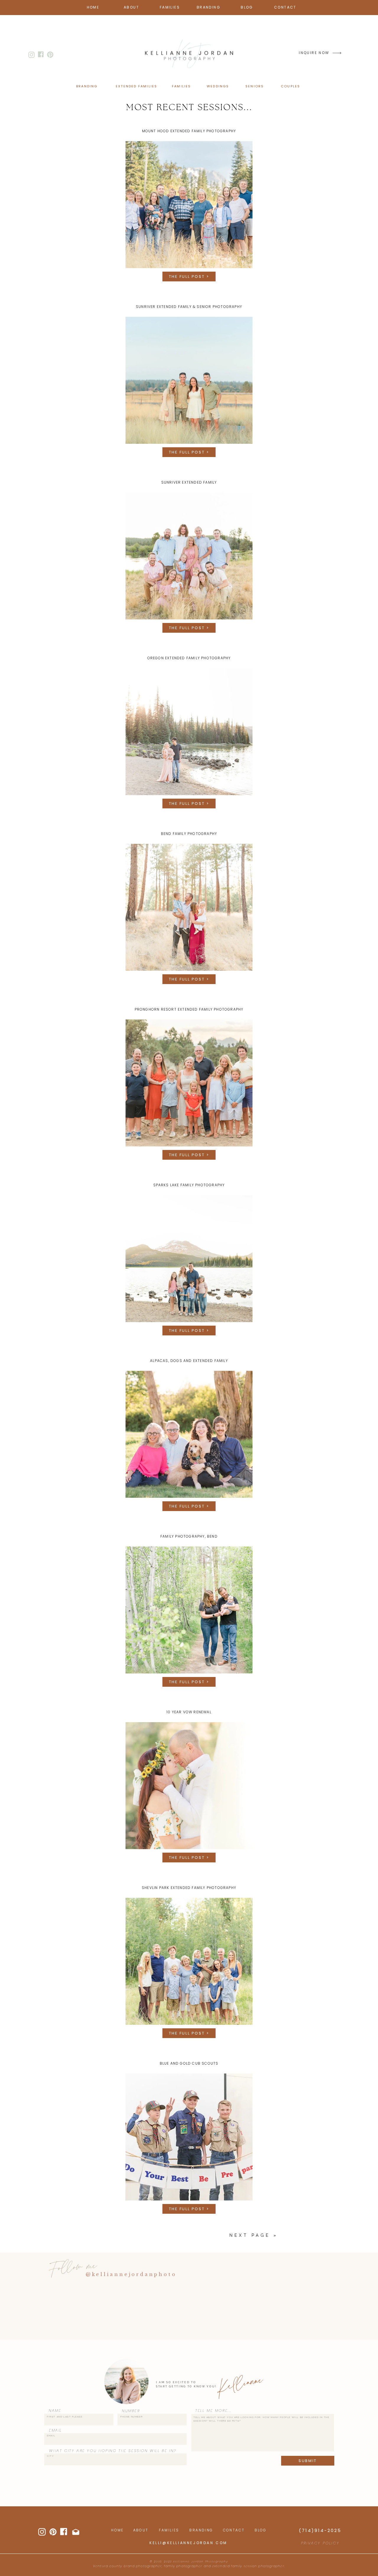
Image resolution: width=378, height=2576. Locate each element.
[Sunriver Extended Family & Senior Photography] (189, 380)
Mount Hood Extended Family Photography (189, 131)
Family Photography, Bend (189, 1536)
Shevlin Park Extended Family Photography (189, 1888)
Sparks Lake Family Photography (189, 1185)
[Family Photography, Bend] (189, 1610)
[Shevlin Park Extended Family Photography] (189, 1961)
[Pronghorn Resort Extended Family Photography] (189, 1083)
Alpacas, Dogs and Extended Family (189, 1361)
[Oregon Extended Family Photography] (189, 732)
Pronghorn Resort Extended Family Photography (189, 1009)
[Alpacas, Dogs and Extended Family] (189, 1434)
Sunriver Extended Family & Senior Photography (189, 307)
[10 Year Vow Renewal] (189, 1786)
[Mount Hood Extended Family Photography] (189, 205)
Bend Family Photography (189, 834)
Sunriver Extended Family (189, 482)
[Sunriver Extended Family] (189, 556)
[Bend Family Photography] (189, 907)
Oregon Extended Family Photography (189, 658)
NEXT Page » (254, 2235)
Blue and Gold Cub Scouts (189, 2063)
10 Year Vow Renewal (189, 1712)
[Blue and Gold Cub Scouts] (189, 2137)
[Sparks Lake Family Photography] (189, 1259)
